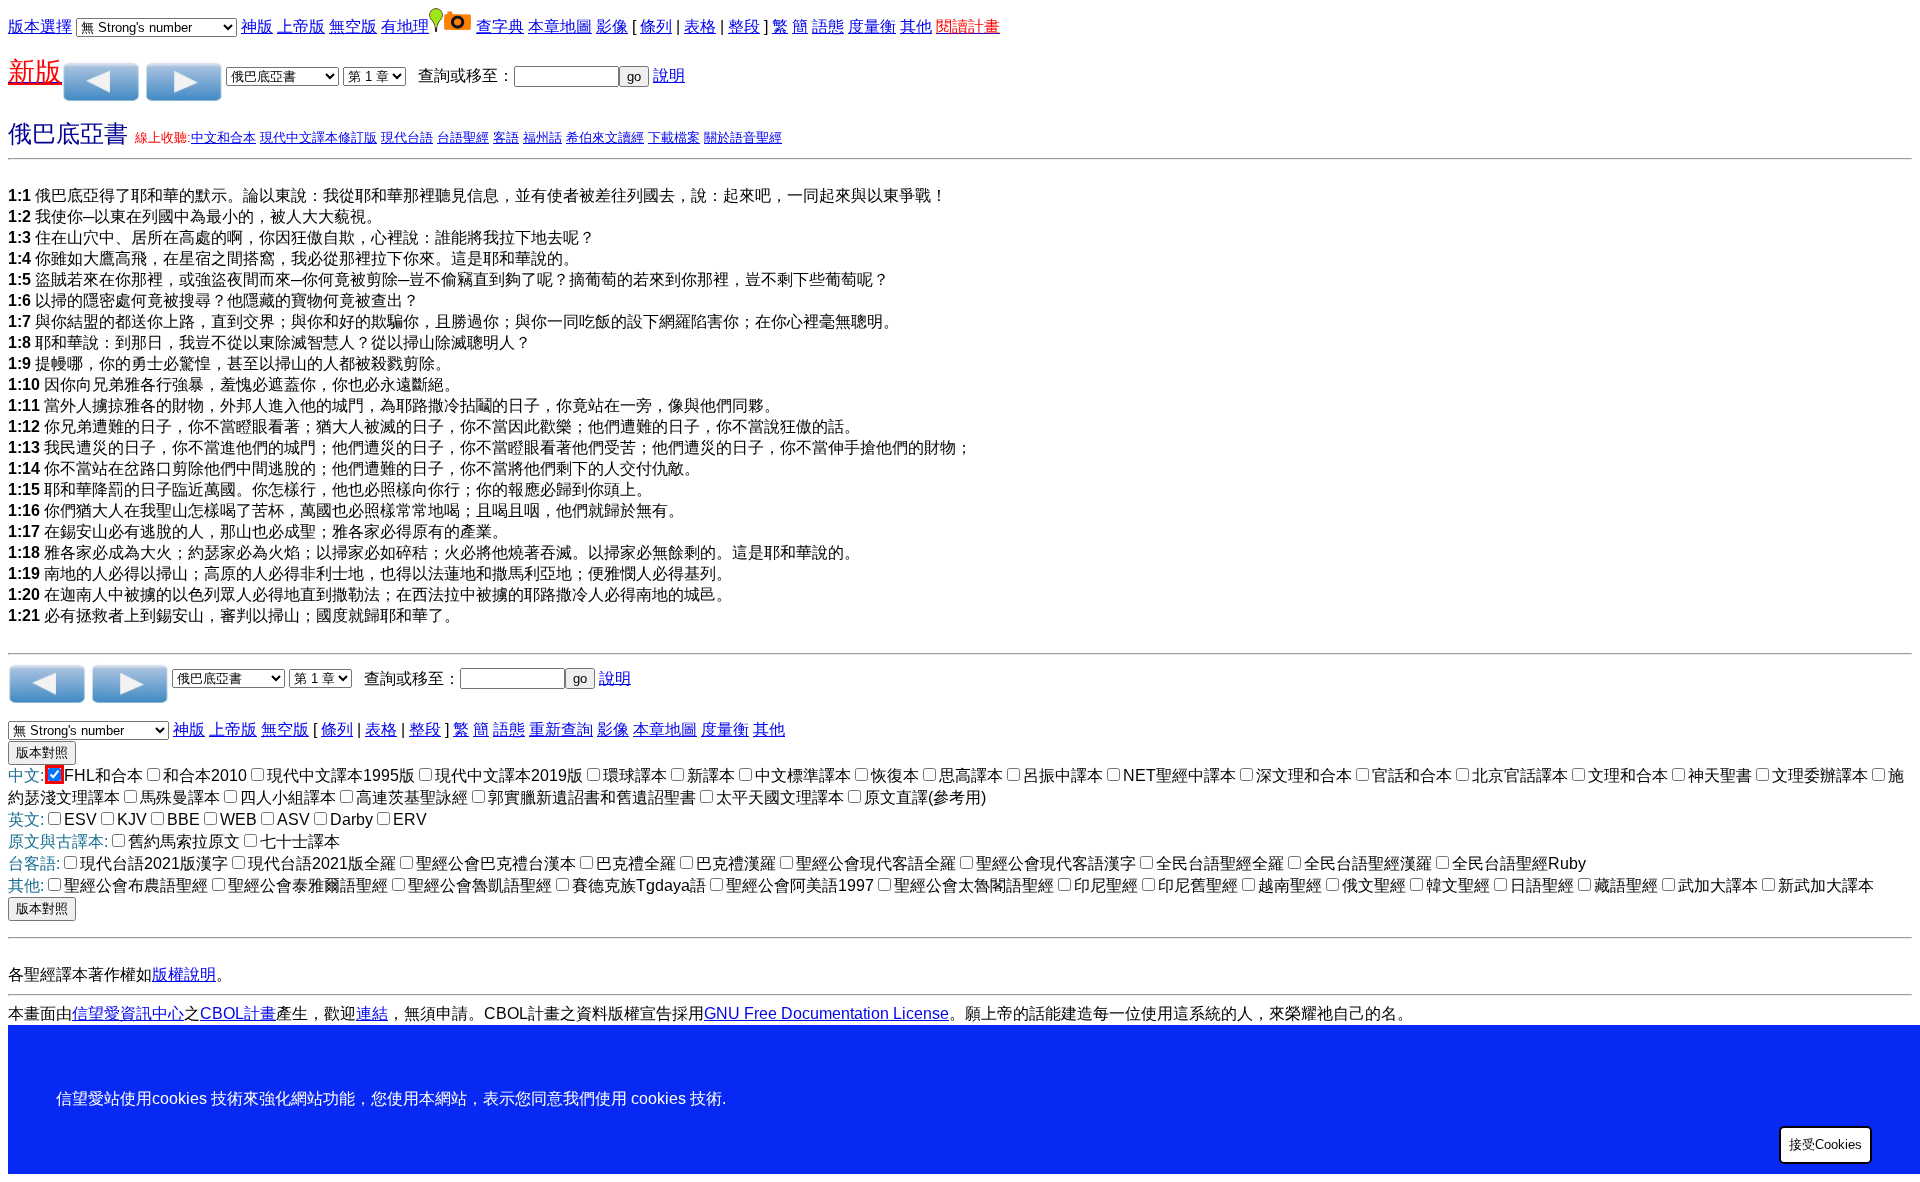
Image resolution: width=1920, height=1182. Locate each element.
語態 (828, 26)
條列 (656, 26)
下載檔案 (674, 137)
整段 (744, 26)
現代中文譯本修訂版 (318, 137)
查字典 (500, 26)
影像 (612, 26)
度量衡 (872, 26)
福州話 (542, 137)
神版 (257, 26)
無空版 (353, 26)
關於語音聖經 (743, 137)
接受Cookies (1825, 1144)
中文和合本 (223, 137)
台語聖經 (463, 137)
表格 (700, 26)
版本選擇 (40, 26)
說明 (669, 75)
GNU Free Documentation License (826, 1013)
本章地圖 (560, 26)
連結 (372, 1013)
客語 (506, 137)
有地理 (405, 26)
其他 (916, 26)
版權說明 (184, 974)
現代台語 (407, 137)
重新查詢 (561, 729)
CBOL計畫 (238, 1013)
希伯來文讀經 (605, 137)
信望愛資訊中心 (128, 1013)
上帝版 (301, 26)
